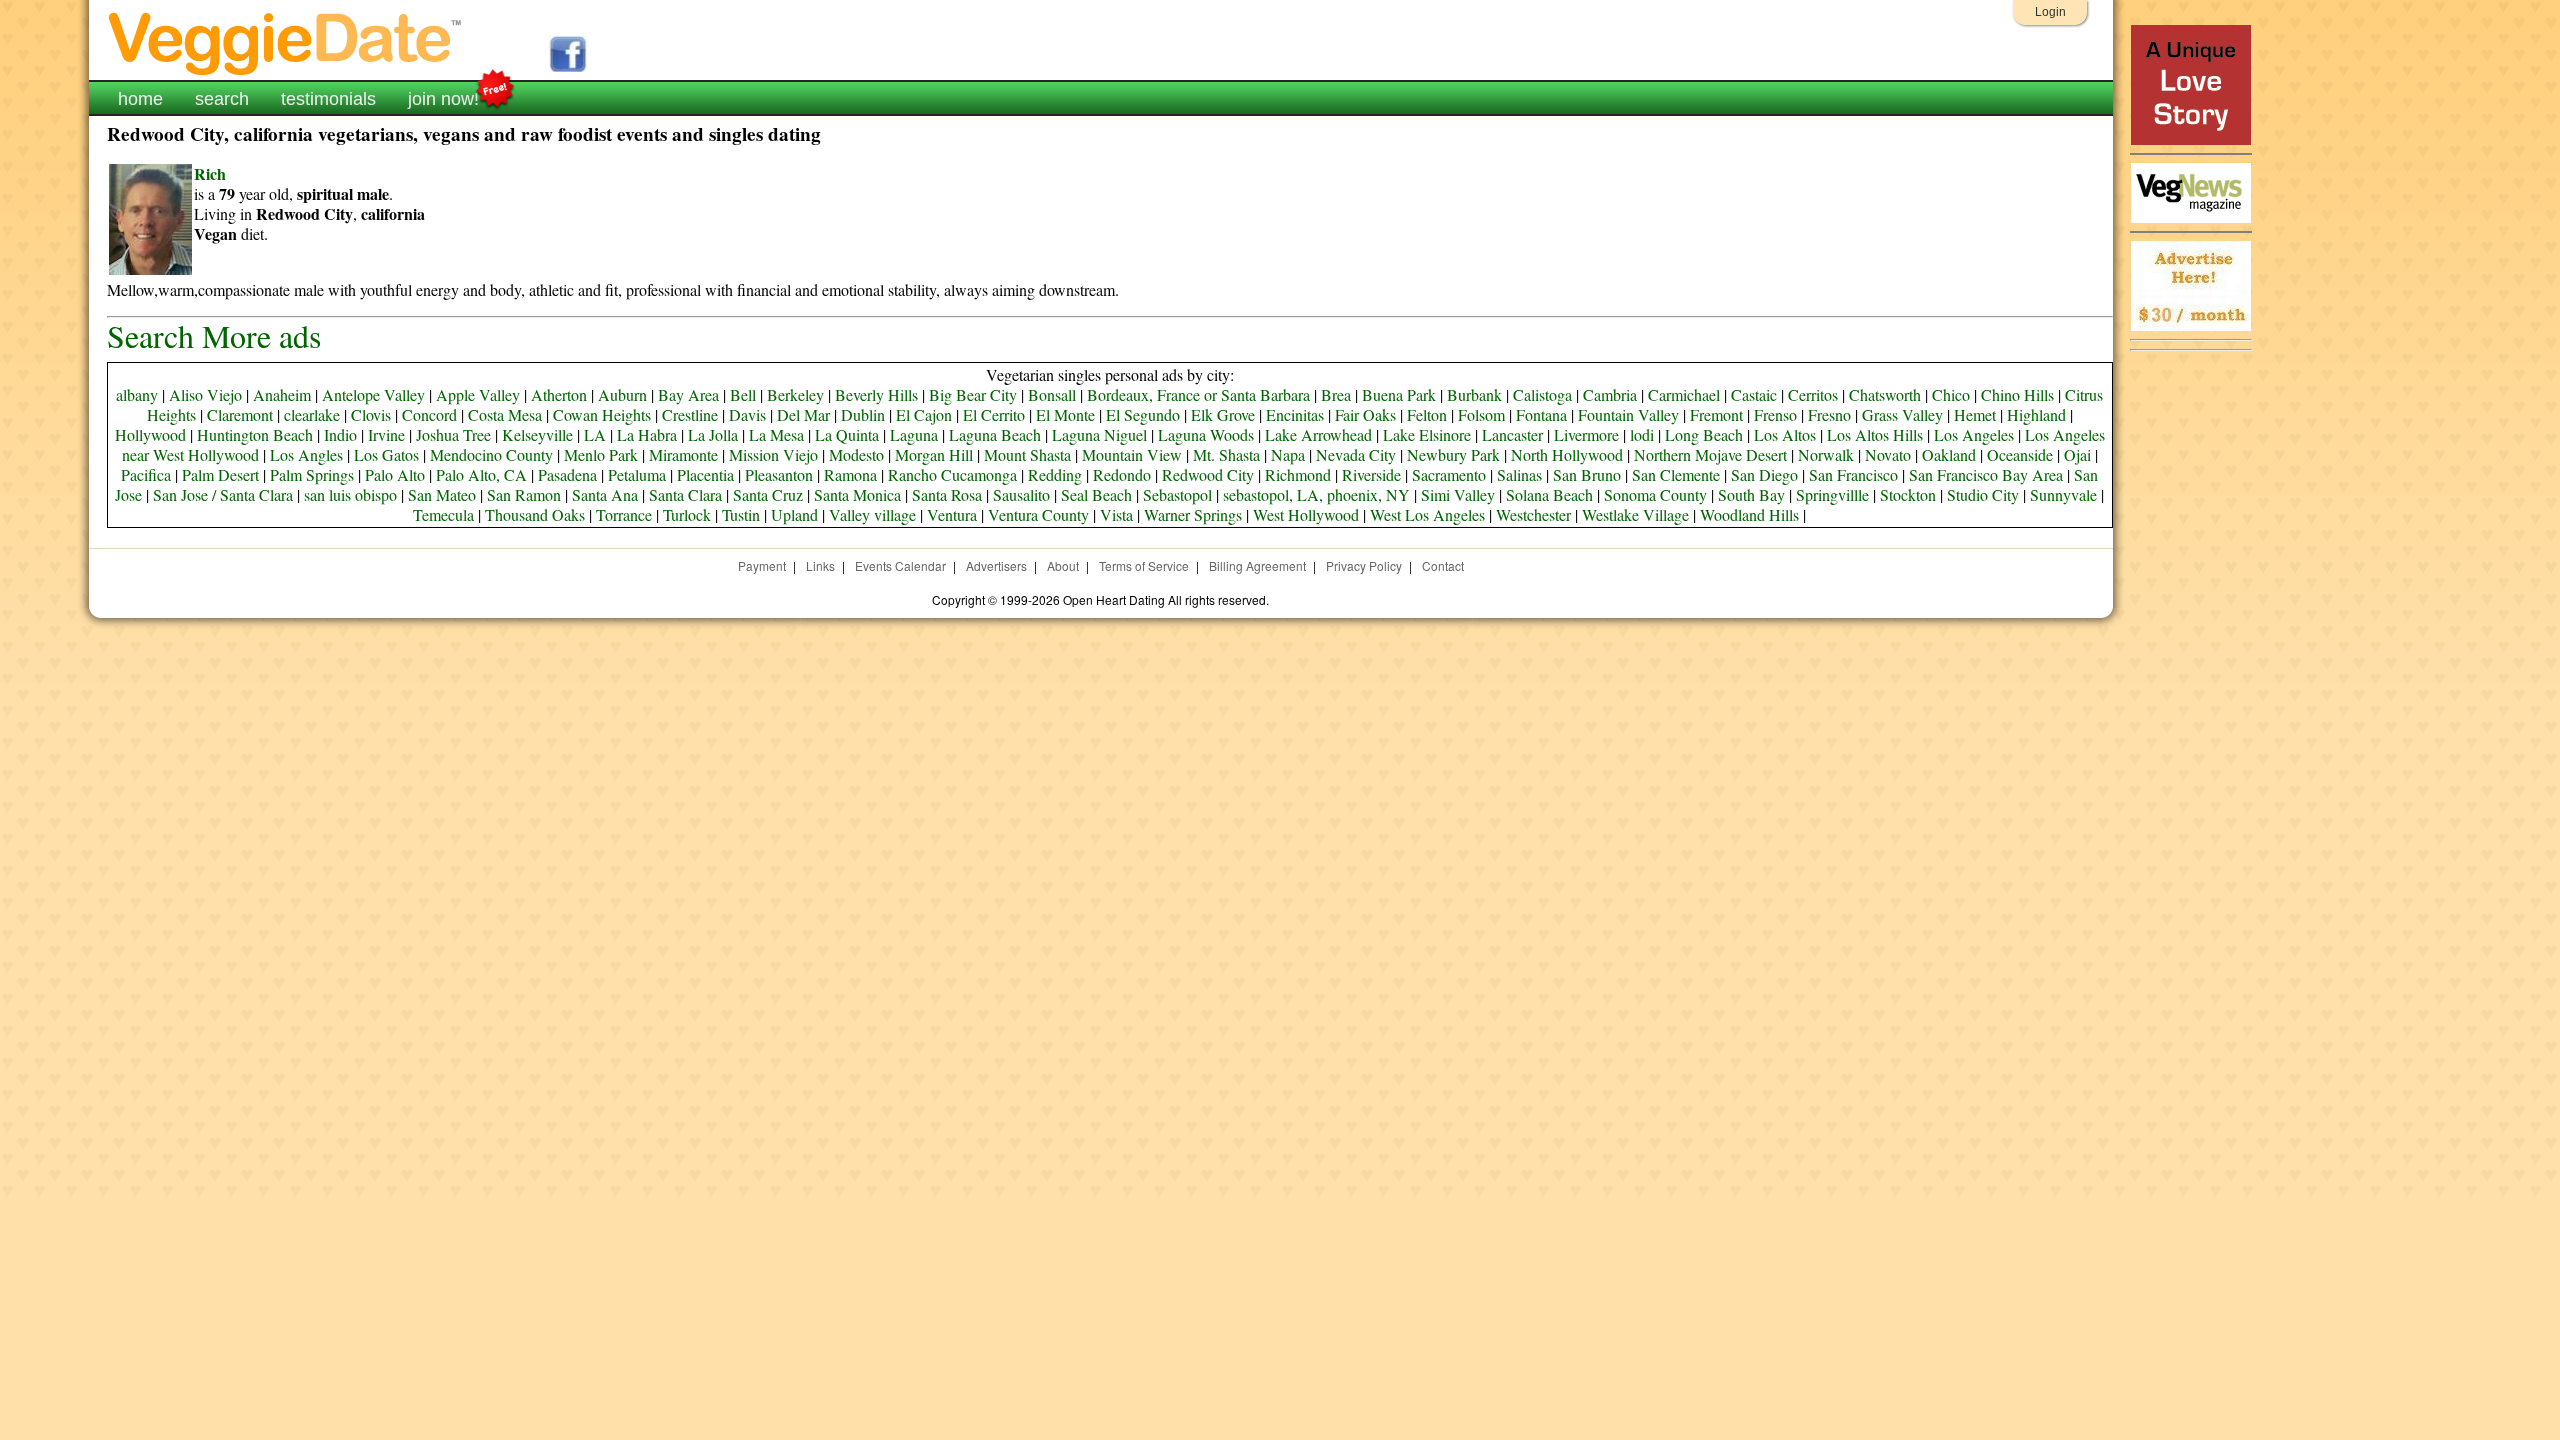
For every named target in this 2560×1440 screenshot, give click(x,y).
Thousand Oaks (535, 514)
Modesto (856, 454)
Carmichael (1684, 394)
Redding (1055, 474)
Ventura (952, 514)
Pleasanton (779, 474)
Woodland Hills (1749, 514)
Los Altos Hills (1875, 434)
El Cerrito (994, 414)
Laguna (914, 434)
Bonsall (1052, 394)
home (140, 99)
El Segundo (1143, 414)
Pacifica (146, 474)
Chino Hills (2017, 394)
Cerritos (1813, 394)
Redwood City (1208, 474)
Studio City (1983, 494)
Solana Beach (1549, 494)
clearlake (312, 414)
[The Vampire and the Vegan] (2191, 139)
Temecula (443, 514)
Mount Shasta (1027, 454)
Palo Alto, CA (481, 474)
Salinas (1519, 474)
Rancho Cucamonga (952, 474)
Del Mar (803, 414)
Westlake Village (1635, 514)
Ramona (850, 474)
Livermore (1586, 434)
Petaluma (637, 474)
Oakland (1949, 454)
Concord (429, 414)
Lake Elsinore (1427, 434)
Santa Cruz (768, 494)
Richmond (1298, 474)
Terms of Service (1144, 565)
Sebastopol (1177, 494)
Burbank (1474, 394)
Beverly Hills (876, 394)
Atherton (559, 394)
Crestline (690, 414)
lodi (1642, 434)
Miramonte (683, 454)
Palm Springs (312, 474)
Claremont (240, 414)
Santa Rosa (947, 494)
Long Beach (1704, 434)
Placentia (705, 474)
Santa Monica (857, 494)
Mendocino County (491, 454)
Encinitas (1295, 414)
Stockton (1908, 494)
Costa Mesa (505, 414)
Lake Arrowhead (1318, 434)
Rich (210, 173)
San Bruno (1587, 474)
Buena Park (1399, 394)
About (1063, 565)
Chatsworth (1885, 394)
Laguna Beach (995, 434)
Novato (1888, 454)
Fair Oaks (1365, 414)
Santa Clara (685, 494)
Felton (1427, 414)
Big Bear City (973, 394)
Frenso (1775, 414)
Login (2050, 12)
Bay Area (688, 394)
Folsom (1481, 414)
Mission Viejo (773, 454)
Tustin (741, 514)
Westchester (1533, 514)
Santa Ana (605, 494)
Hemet (1975, 414)
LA (595, 434)
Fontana (1541, 414)
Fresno (1829, 414)
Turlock (687, 514)
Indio (340, 434)
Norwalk (1826, 454)
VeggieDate (286, 42)
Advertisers (996, 565)
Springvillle (1832, 494)
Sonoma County (1655, 494)
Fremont (1716, 414)
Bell (743, 394)
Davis (747, 414)
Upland (794, 514)
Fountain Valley (1628, 414)
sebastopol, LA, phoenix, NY (1316, 494)
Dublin (863, 414)
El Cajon (924, 414)
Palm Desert (220, 474)
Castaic (1754, 394)
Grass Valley (1902, 414)
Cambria (1610, 394)
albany (137, 394)
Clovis (371, 414)
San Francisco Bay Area (1986, 474)
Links (820, 565)
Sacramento (1449, 474)
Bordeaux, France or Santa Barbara (1198, 394)
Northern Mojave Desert (1710, 454)
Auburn (622, 394)
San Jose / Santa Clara (223, 494)
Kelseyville (537, 434)
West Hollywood (1306, 514)
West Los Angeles (1427, 514)
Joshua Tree (453, 434)
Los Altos (1785, 434)
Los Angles (306, 454)
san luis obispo (350, 494)
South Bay (1751, 494)
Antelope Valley (373, 394)
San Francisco (1853, 474)
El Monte (1065, 414)
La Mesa (776, 434)
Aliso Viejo (205, 394)
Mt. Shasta (1226, 454)
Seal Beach (1096, 494)
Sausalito (1021, 494)
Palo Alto (395, 474)
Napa (1288, 454)
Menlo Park (601, 454)
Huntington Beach (255, 434)
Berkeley (795, 394)
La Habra (647, 434)
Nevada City (1356, 454)
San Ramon (524, 494)
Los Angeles (1974, 434)
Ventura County (1038, 514)
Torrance (624, 514)
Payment (762, 565)
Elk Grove (1223, 414)
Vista (1116, 514)
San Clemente (1676, 474)
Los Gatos (386, 454)
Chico (1951, 394)
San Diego (1764, 474)
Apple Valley (478, 394)
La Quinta (847, 434)
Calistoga (1542, 394)
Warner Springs (1193, 514)
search (222, 99)
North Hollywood (1567, 454)
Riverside (1371, 474)
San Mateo (442, 494)
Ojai (2077, 454)
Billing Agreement (1257, 565)
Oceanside (2020, 454)
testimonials (328, 99)
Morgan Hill (934, 454)
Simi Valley (1458, 494)
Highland (2036, 414)
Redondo (1122, 474)
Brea (1336, 394)
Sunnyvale (2063, 494)
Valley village (872, 514)
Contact (1443, 565)
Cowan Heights (602, 414)
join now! (443, 99)
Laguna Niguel (1099, 434)
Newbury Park (1453, 454)
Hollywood (150, 434)
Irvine (386, 434)
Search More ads (214, 335)
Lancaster (1512, 434)
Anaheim (282, 394)
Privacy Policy (1364, 565)
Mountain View (1132, 454)
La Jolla (713, 434)
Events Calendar (900, 565)
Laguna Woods (1206, 434)
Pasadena (567, 474)
